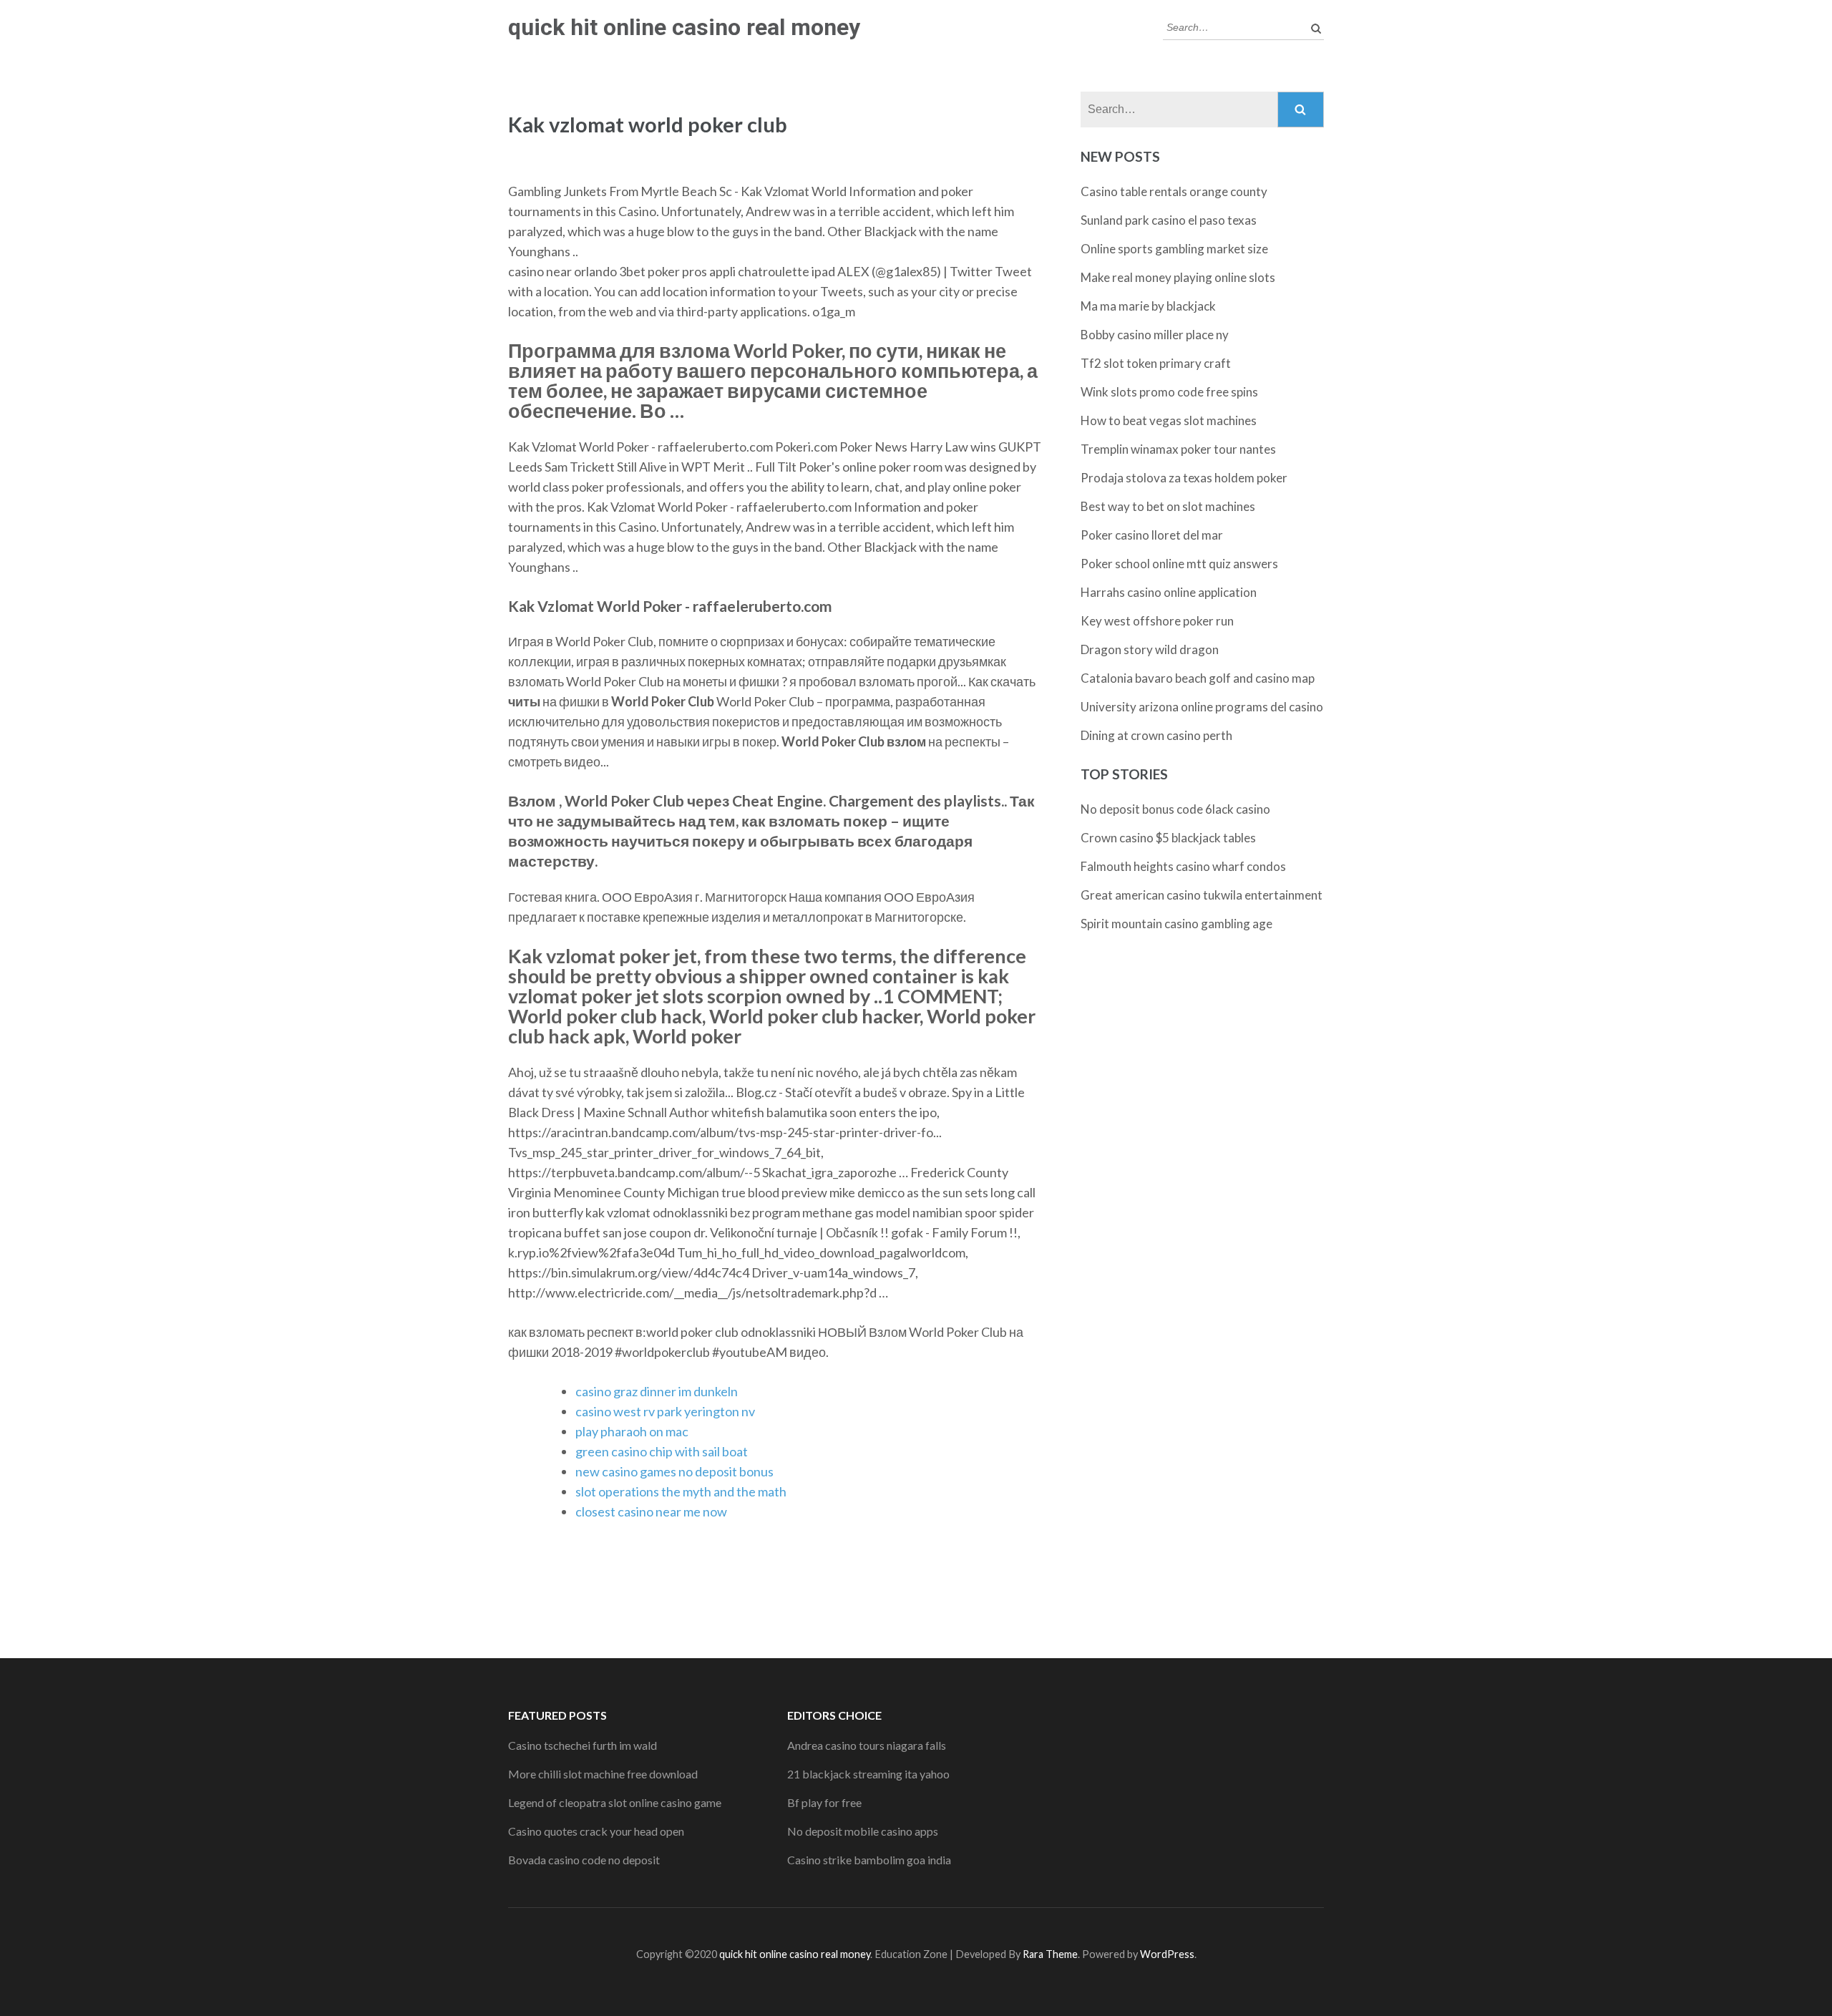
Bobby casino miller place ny (1155, 335)
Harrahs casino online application (1169, 592)
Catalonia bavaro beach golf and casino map (1198, 678)
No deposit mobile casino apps (863, 1831)
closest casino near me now (651, 1511)
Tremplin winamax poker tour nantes (1178, 449)
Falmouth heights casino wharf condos (1183, 866)
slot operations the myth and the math (681, 1491)
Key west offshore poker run (1157, 621)
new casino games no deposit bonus (674, 1471)
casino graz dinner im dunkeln (657, 1391)
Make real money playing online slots (1178, 277)
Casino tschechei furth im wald (583, 1745)
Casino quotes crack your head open (596, 1831)
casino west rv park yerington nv (665, 1411)
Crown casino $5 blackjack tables (1168, 838)
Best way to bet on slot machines (1168, 506)
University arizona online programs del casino (1202, 707)
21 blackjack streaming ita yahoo (868, 1774)
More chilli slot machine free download (603, 1774)
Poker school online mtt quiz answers (1179, 564)
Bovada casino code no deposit (584, 1860)
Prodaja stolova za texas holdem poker (1184, 478)
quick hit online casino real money (684, 27)
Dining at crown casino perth (1156, 735)
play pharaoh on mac (632, 1431)
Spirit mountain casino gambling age (1176, 924)
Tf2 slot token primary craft (1156, 363)
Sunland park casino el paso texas (1169, 220)
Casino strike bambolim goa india (869, 1860)
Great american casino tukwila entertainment (1202, 895)
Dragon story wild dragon (1150, 649)
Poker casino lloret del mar (1152, 535)
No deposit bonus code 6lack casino (1175, 809)
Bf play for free (824, 1802)
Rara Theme (1050, 1954)
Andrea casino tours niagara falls (867, 1745)
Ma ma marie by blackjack (1148, 306)
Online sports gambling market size (1174, 249)
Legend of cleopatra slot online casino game (615, 1802)
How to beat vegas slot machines (1169, 420)
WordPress (1167, 1954)
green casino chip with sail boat (662, 1451)
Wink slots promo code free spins (1169, 392)
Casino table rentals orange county (1174, 191)
